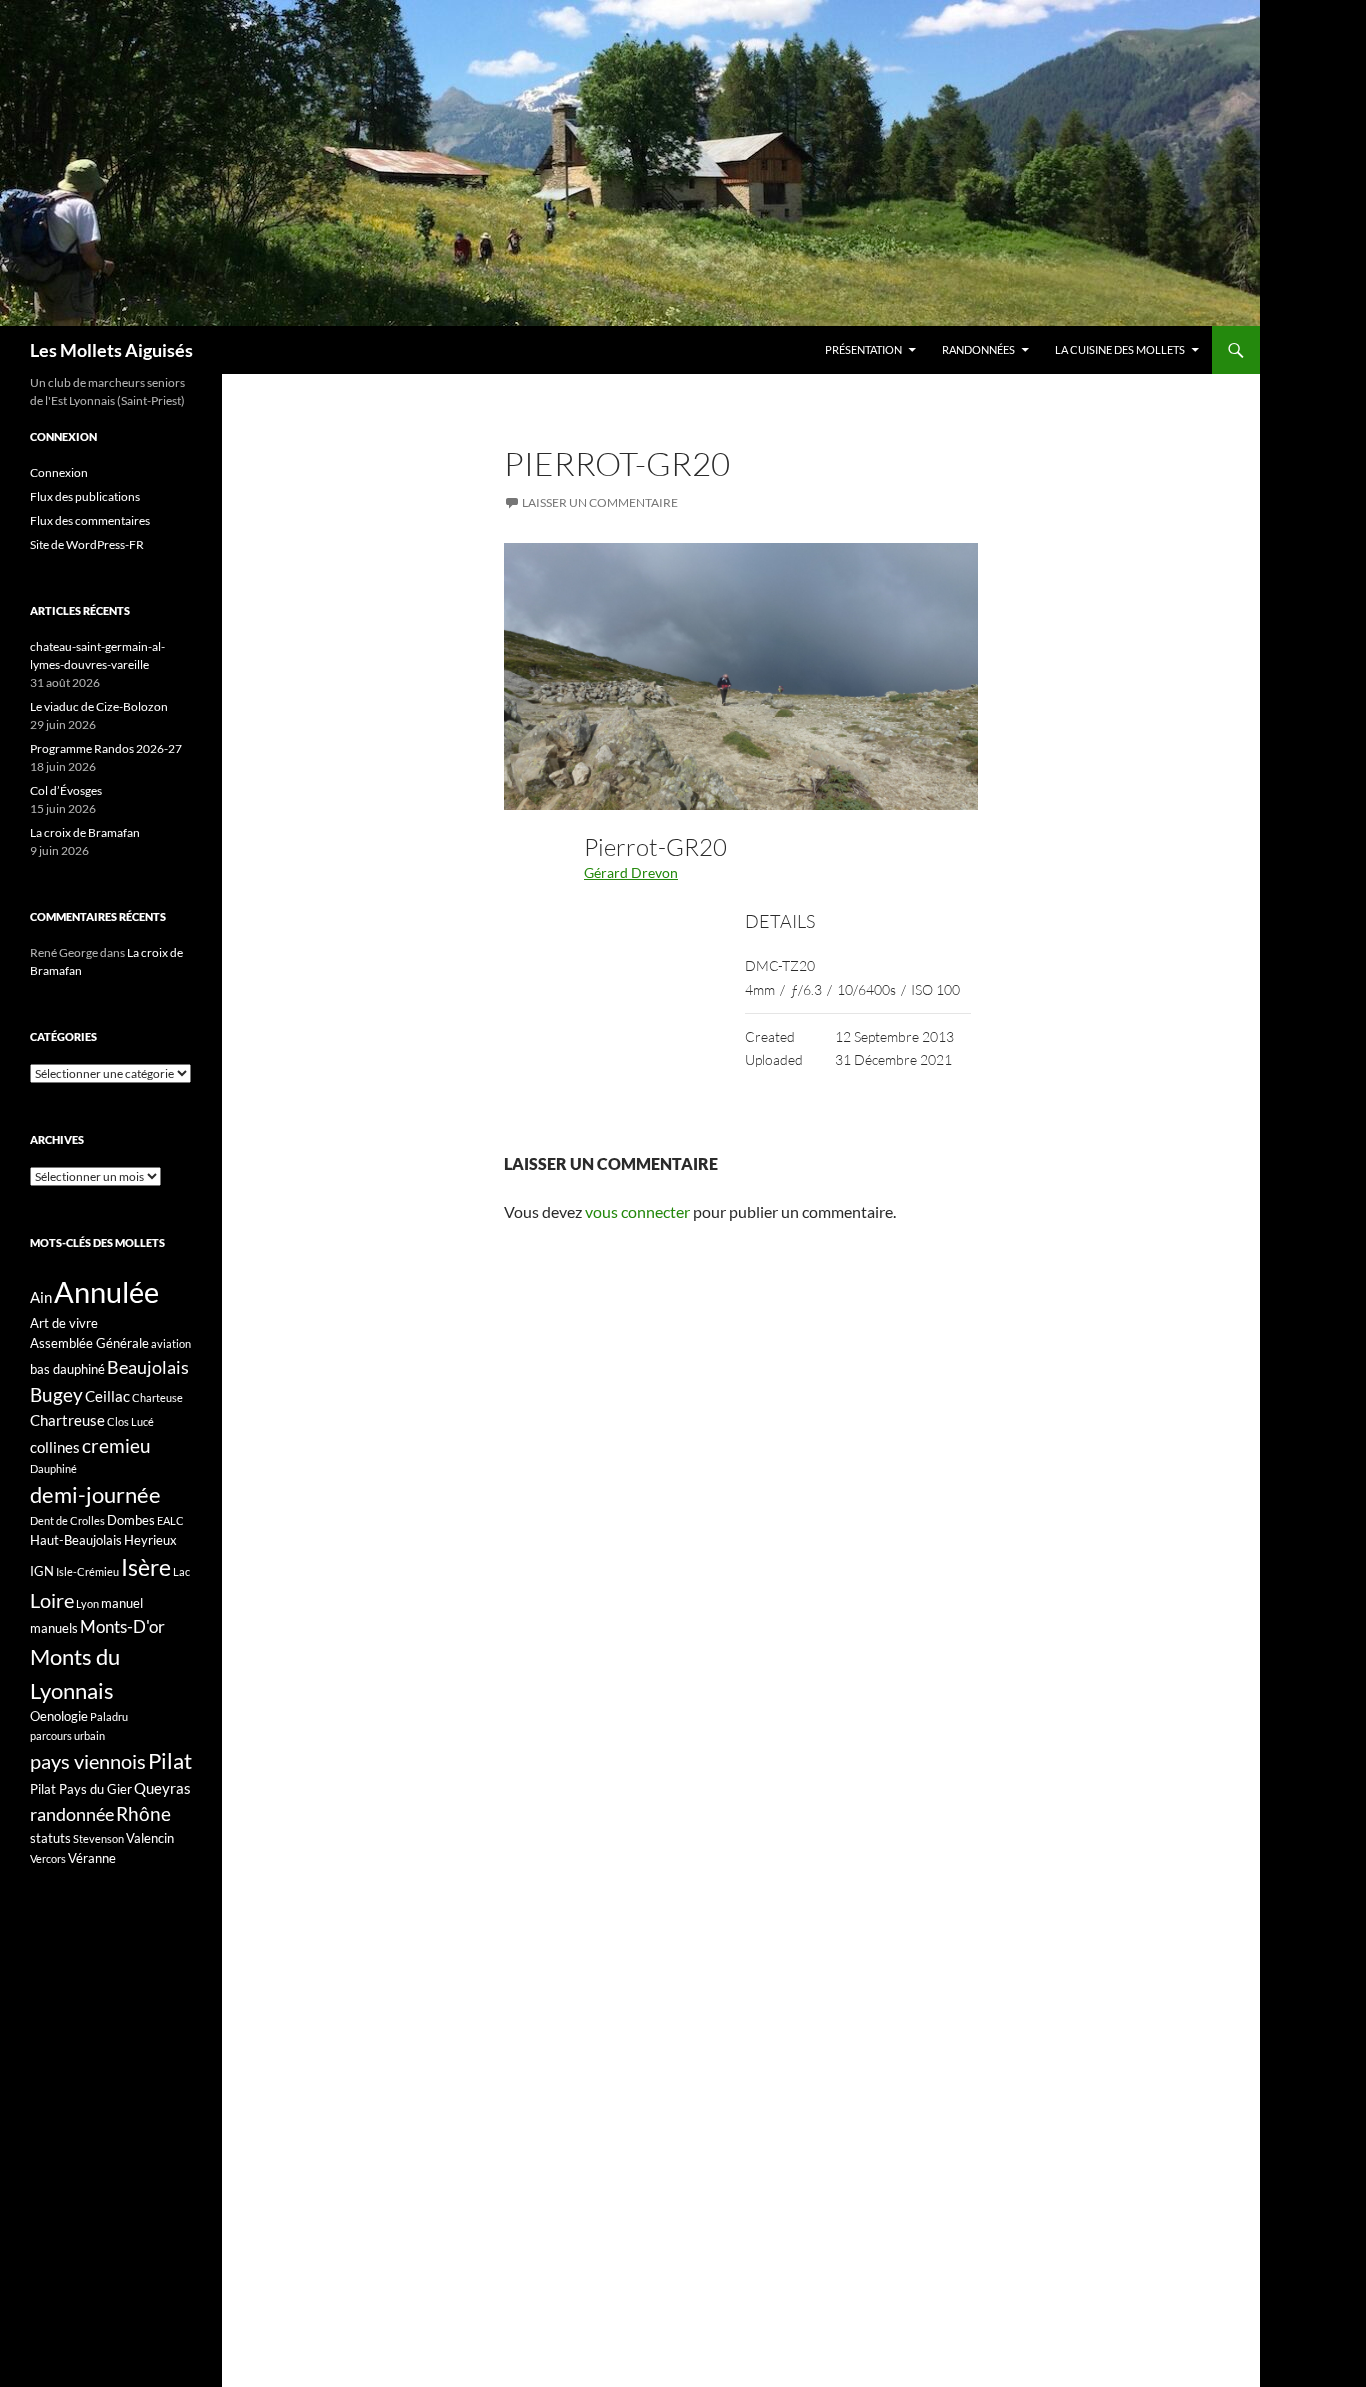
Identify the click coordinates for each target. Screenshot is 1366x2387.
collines (55, 1447)
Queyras (162, 1788)
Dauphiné (53, 1468)
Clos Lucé (130, 1421)
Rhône (143, 1813)
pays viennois (88, 1761)
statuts (50, 1838)
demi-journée (95, 1494)
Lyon (87, 1603)
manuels (54, 1628)
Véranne (92, 1858)
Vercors (48, 1858)
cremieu (116, 1445)
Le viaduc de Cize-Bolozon (99, 706)
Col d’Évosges (66, 790)
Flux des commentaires (90, 520)
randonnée (72, 1814)
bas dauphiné (67, 1369)
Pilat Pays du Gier (81, 1789)
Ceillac (107, 1396)
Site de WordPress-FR (87, 544)
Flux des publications (85, 496)
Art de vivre (64, 1323)
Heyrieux (150, 1540)
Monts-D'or (122, 1627)
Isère (146, 1567)
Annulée (106, 1291)
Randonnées (978, 349)
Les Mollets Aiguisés (111, 350)
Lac (181, 1571)
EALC (170, 1520)
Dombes (131, 1520)
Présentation (863, 349)
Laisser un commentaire (600, 502)
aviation (171, 1343)
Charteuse (157, 1397)
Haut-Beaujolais (76, 1540)
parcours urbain (67, 1735)
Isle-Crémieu (87, 1571)
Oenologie (59, 1716)
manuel (122, 1603)
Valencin (150, 1838)
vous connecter (637, 1211)
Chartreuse (67, 1420)
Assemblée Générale (89, 1343)
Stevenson (98, 1838)
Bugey (56, 1394)
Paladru (109, 1716)
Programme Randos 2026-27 (106, 748)
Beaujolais (148, 1367)
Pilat (170, 1761)
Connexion (59, 472)
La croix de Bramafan (85, 832)
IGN (42, 1571)
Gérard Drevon (631, 872)
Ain (41, 1297)
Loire (52, 1600)
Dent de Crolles (67, 1520)
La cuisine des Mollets (1120, 349)
